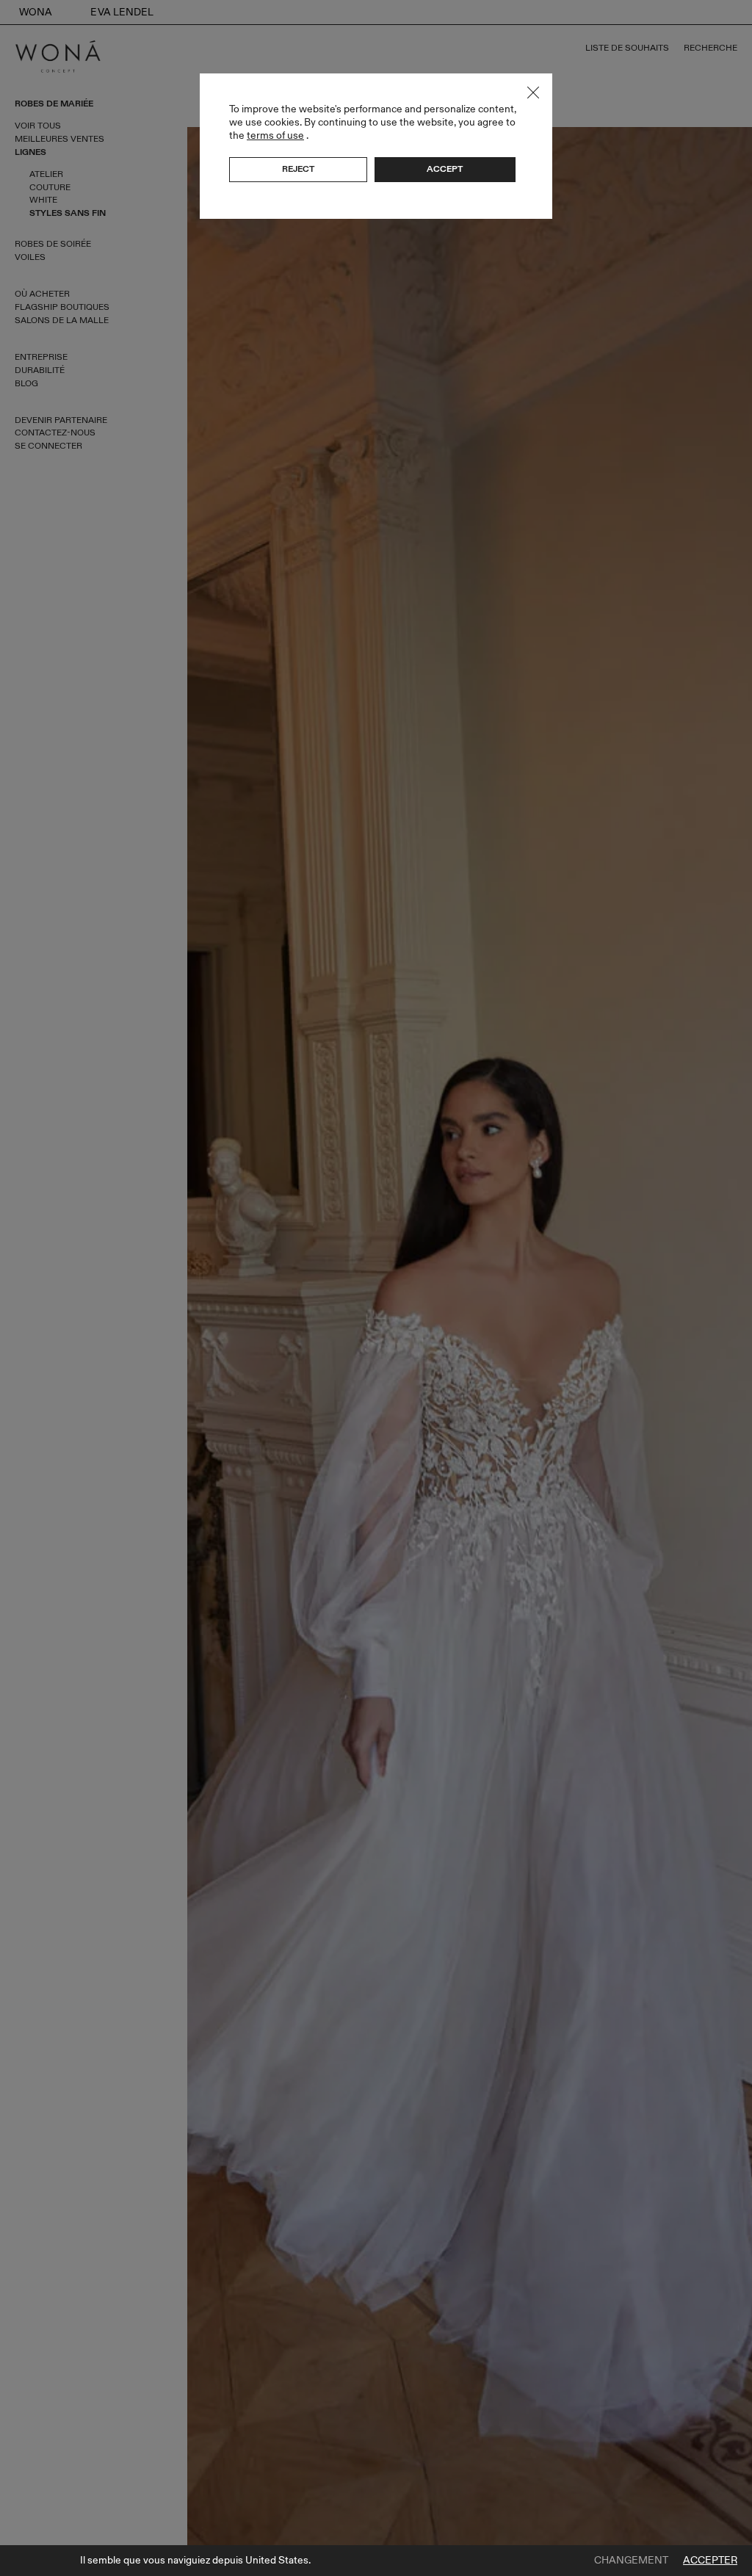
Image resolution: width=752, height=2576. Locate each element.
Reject (298, 169)
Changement (631, 2561)
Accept (445, 169)
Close (533, 93)
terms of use (275, 135)
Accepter (710, 2561)
